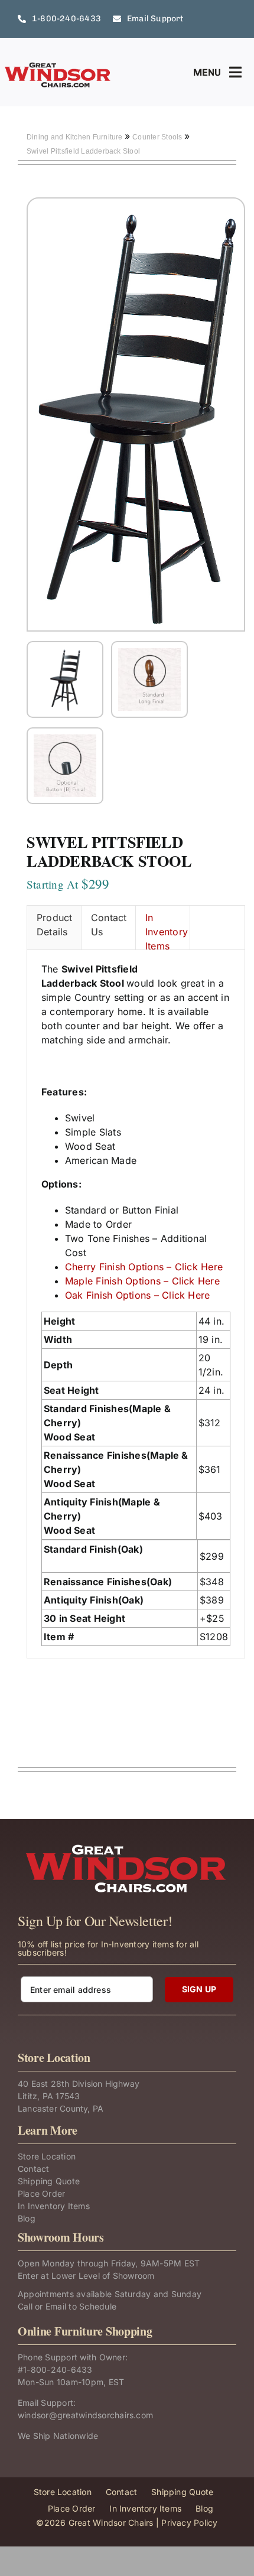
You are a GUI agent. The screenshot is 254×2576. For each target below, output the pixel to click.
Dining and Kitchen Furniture (76, 137)
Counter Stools (158, 137)
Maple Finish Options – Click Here (142, 1281)
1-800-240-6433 (58, 2370)
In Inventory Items (167, 931)
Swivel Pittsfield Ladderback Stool (83, 151)
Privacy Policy (189, 2523)
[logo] (58, 66)
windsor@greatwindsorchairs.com (85, 2415)
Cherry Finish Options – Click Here (144, 1267)
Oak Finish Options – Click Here (137, 1295)
